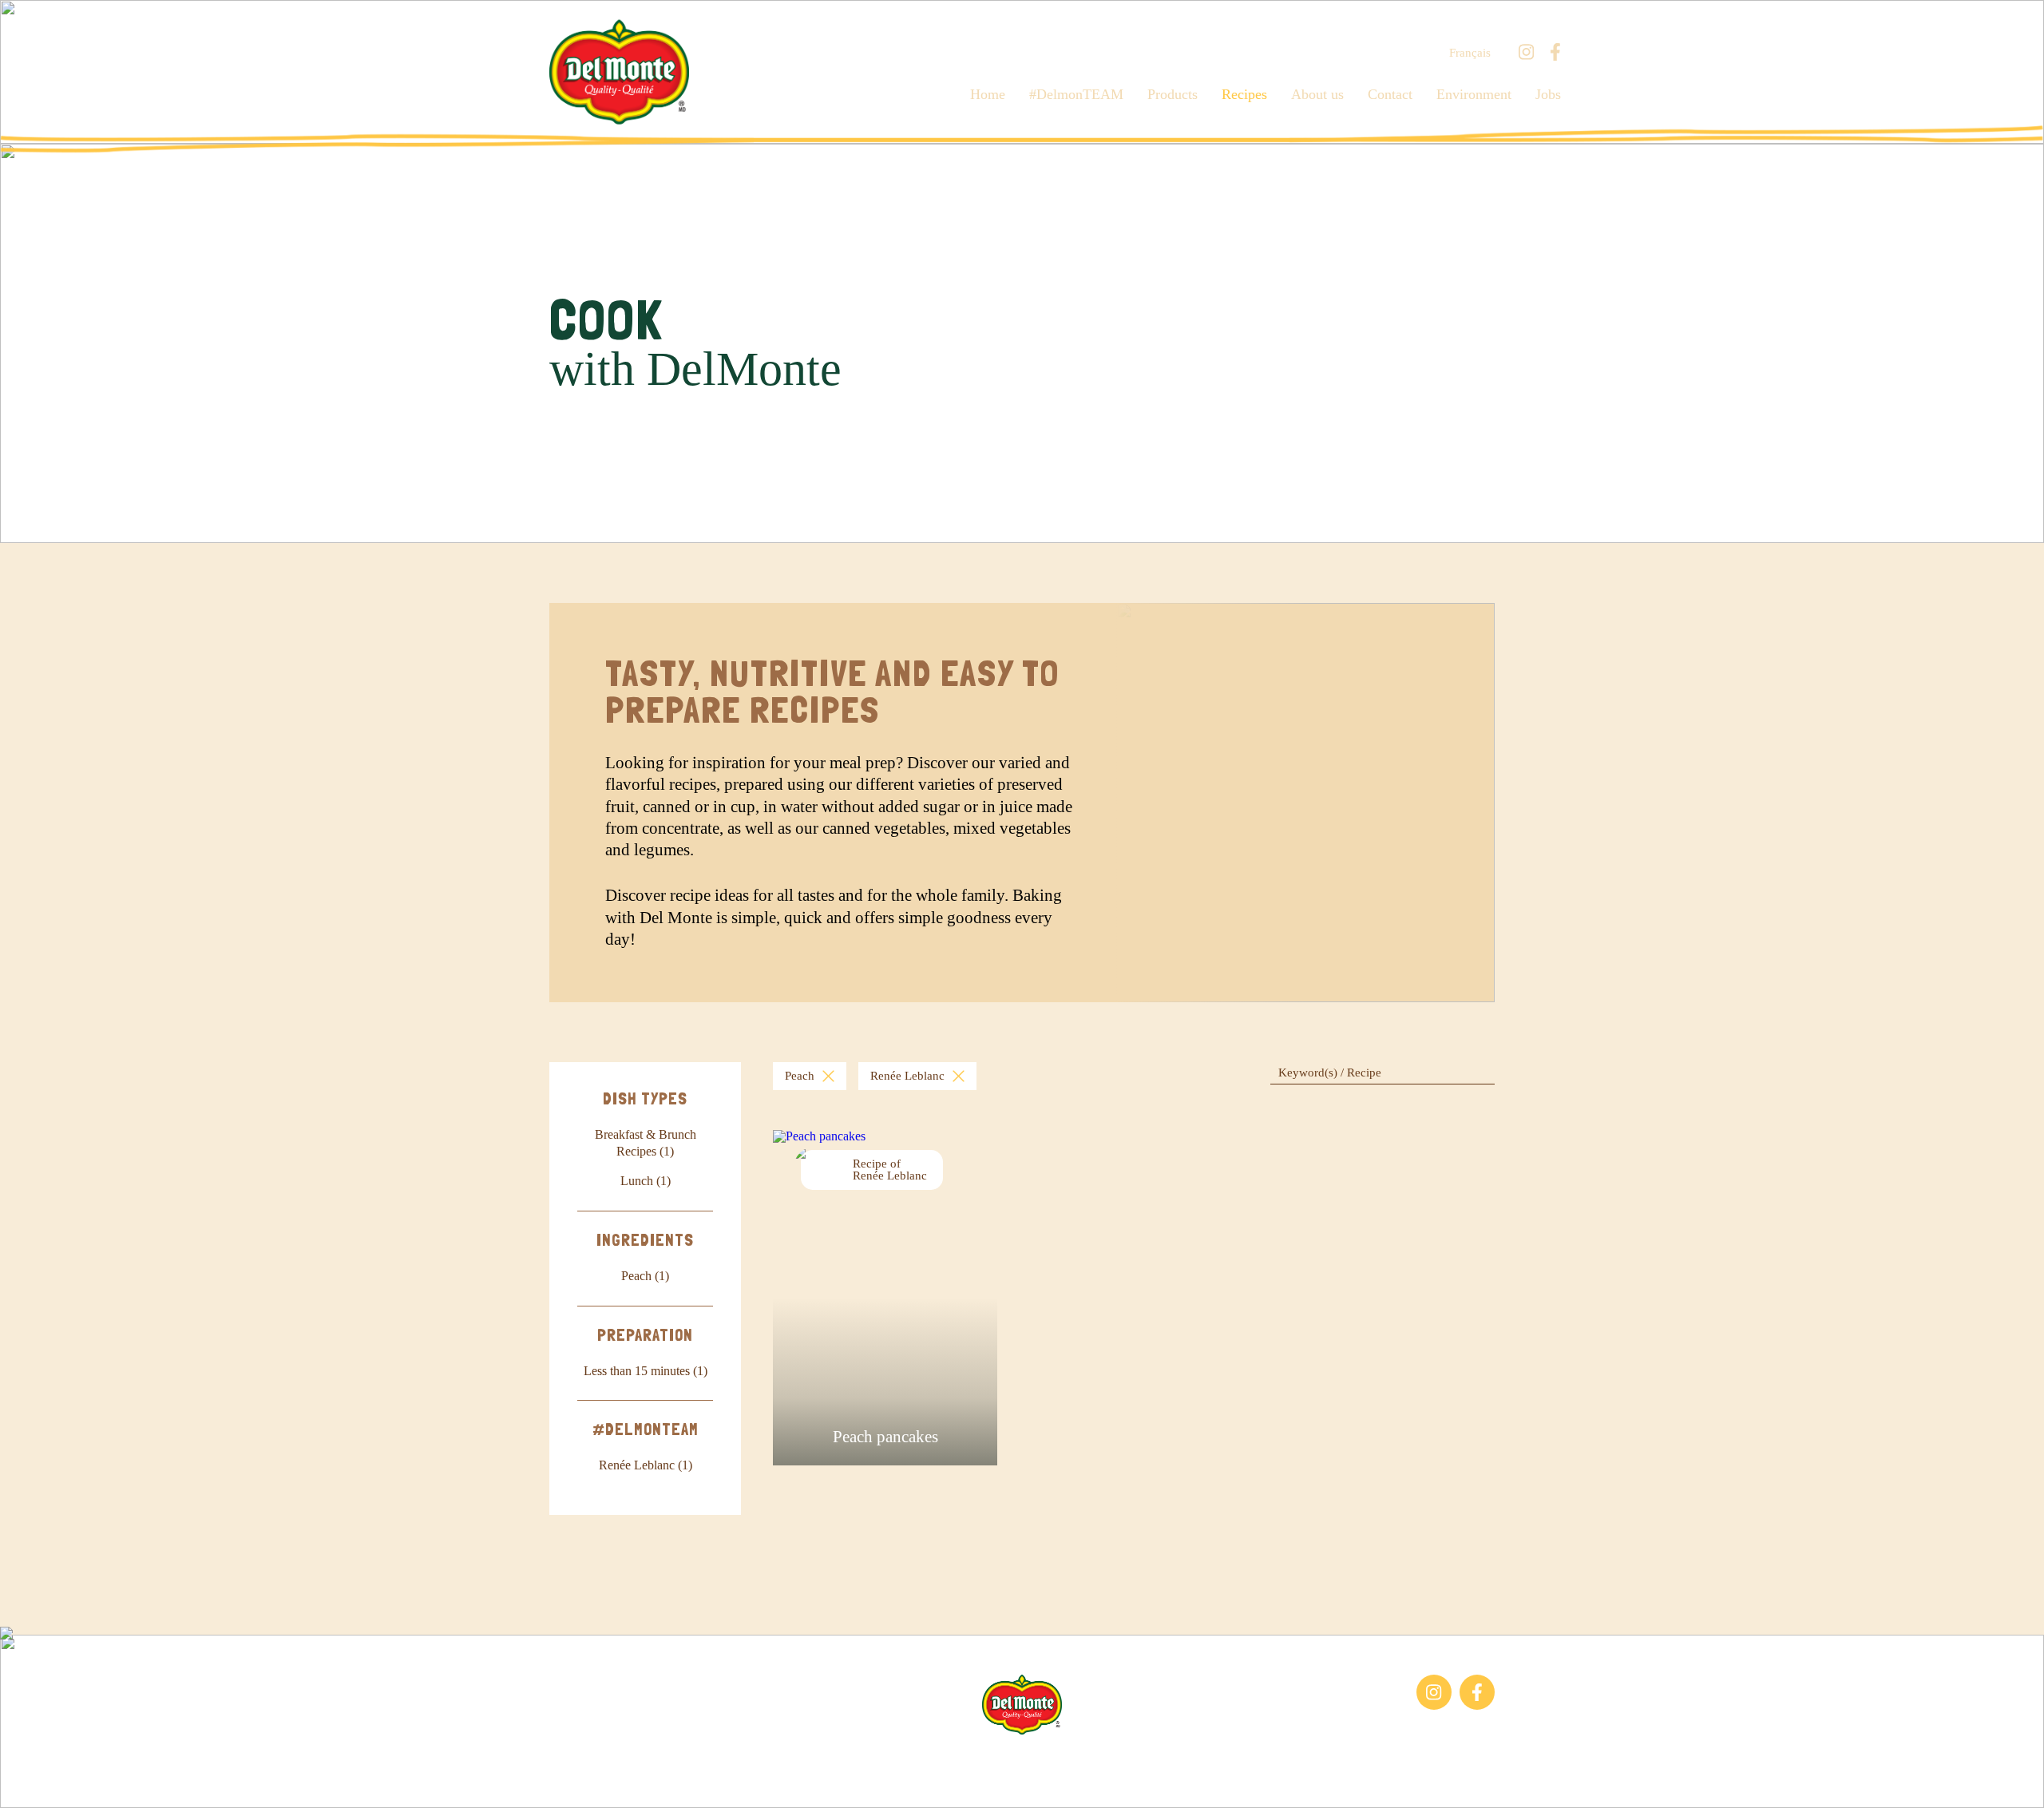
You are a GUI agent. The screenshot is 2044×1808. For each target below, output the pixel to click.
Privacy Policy (1197, 1759)
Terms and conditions (1087, 1759)
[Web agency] (26, 1782)
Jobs (1548, 94)
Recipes (1244, 94)
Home (988, 94)
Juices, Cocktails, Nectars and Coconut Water (624, 1717)
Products (1173, 94)
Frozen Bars (580, 1682)
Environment (1474, 94)
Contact (1390, 94)
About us (1317, 94)
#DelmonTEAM (1076, 94)
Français (1470, 53)
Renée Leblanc (907, 1076)
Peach (800, 1076)
